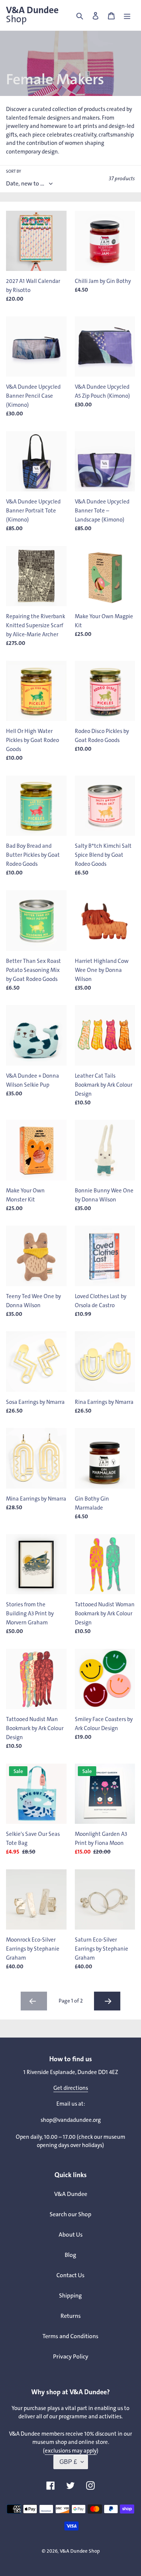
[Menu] (127, 15)
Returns (71, 2316)
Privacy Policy (71, 2356)
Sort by (14, 171)
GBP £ (68, 2462)
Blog (70, 2255)
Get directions (71, 2088)
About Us (71, 2235)
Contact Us (70, 2275)
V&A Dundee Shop (80, 2551)
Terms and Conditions (70, 2336)
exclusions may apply (71, 2451)
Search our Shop (70, 2214)
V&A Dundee (32, 15)
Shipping (70, 2295)
